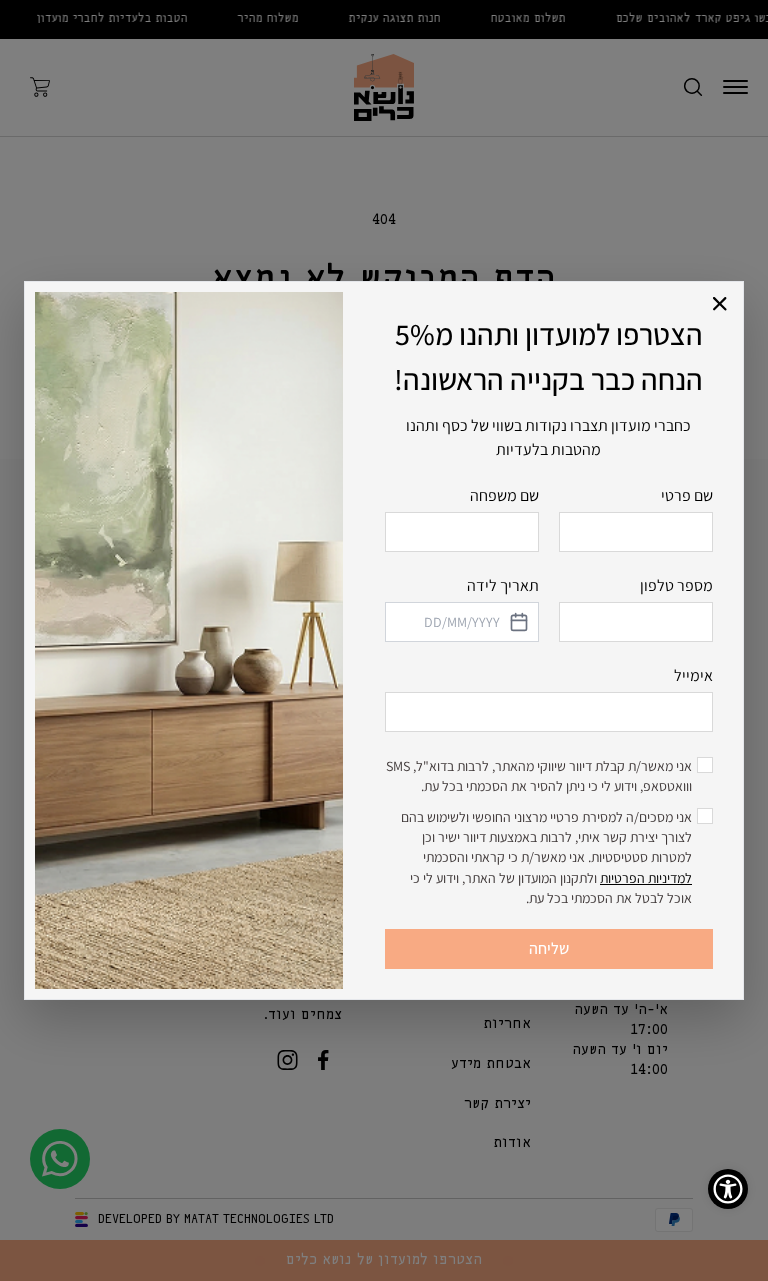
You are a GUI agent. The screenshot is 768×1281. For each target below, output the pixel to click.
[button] (720, 304)
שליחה (549, 948)
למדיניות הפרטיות (646, 878)
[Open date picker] (518, 622)
